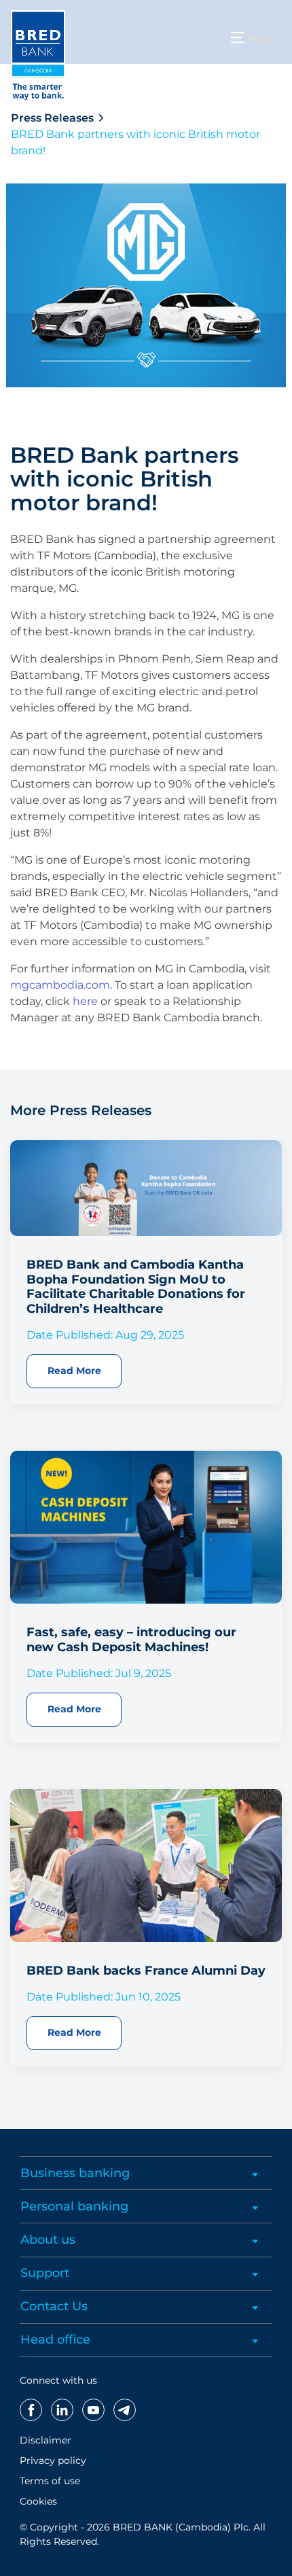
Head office (55, 2340)
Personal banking (74, 2206)
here (85, 1001)
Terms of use (50, 2481)
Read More (74, 1371)
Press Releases (52, 118)
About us (48, 2240)
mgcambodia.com (60, 985)
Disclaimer (45, 2440)
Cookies (38, 2501)
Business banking (75, 2173)
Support (45, 2273)
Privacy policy (53, 2460)
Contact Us (54, 2306)
